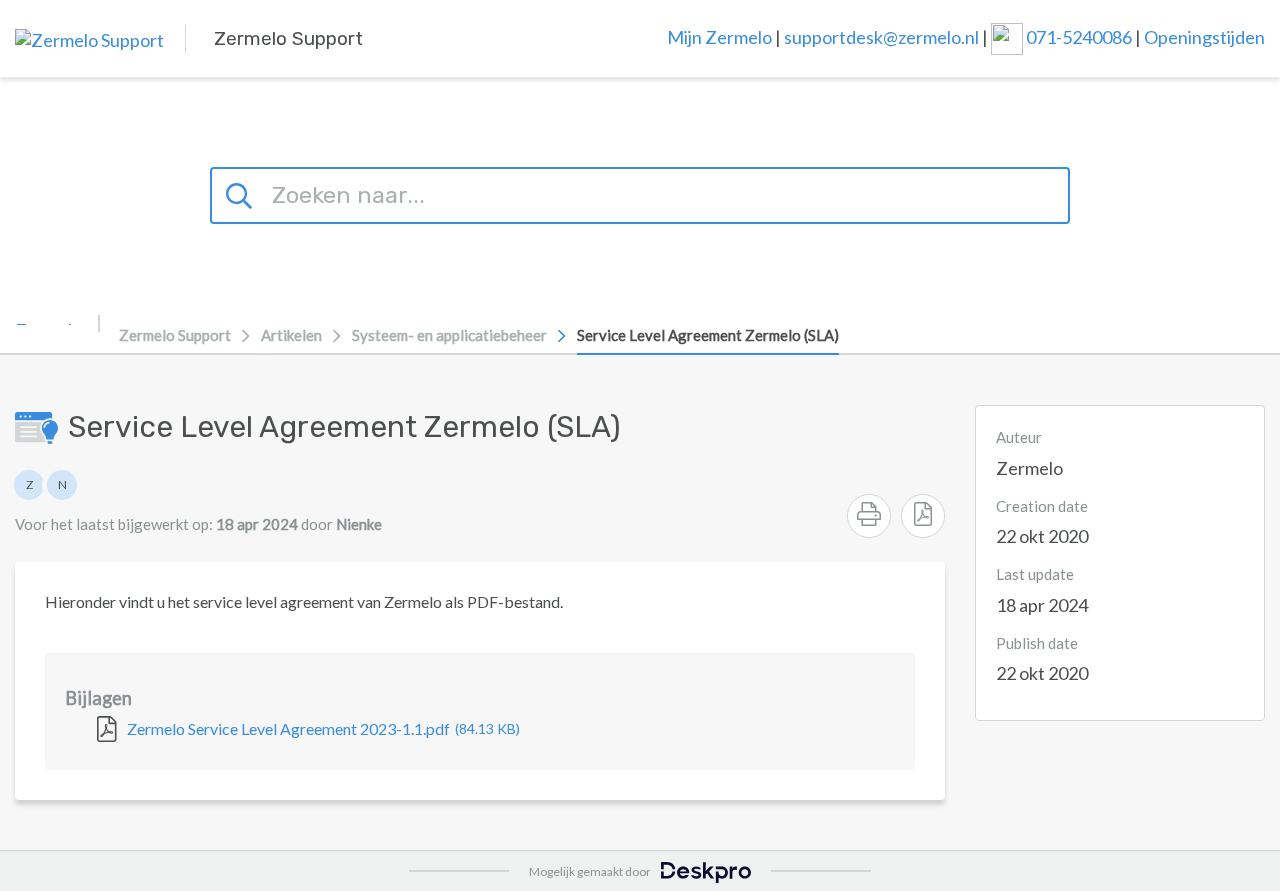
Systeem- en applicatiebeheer (449, 335)
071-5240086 (1080, 36)
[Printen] (869, 516)
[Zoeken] (242, 193)
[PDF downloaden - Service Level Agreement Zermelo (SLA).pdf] (923, 516)
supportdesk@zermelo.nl (881, 36)
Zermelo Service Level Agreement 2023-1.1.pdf (323, 728)
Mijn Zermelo (719, 36)
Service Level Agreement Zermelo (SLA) (708, 335)
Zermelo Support (175, 335)
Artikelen (291, 335)
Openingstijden (1204, 36)
